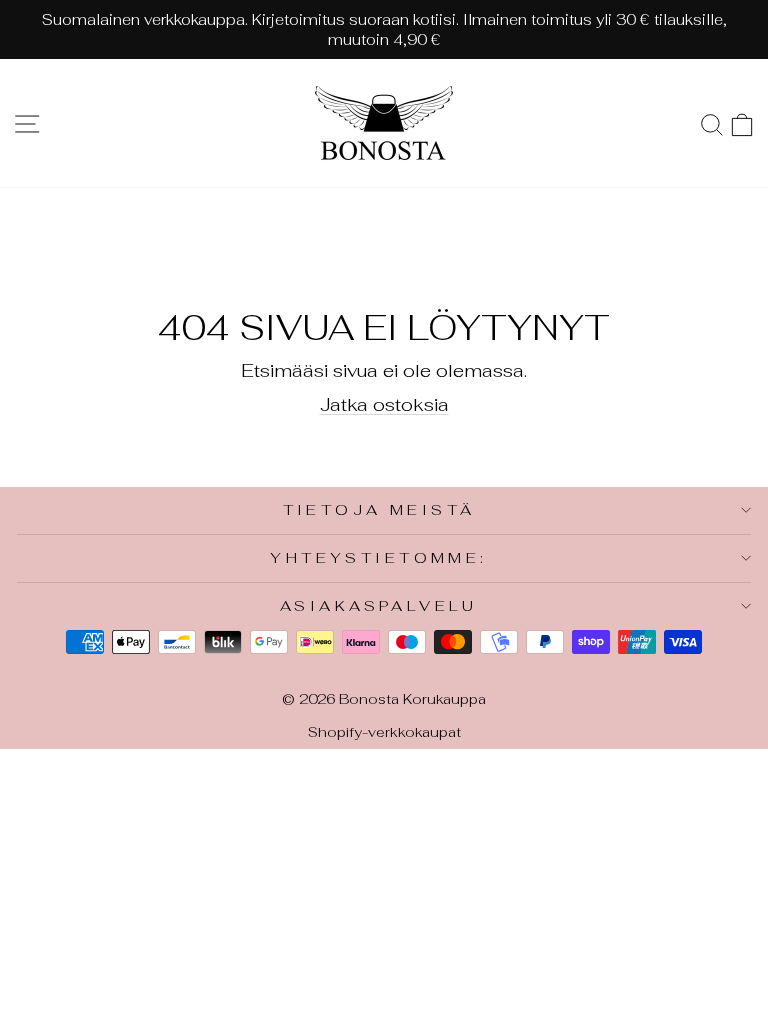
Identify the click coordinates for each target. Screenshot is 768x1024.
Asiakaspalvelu (379, 605)
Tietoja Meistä (379, 509)
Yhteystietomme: (378, 557)
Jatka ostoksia (384, 404)
